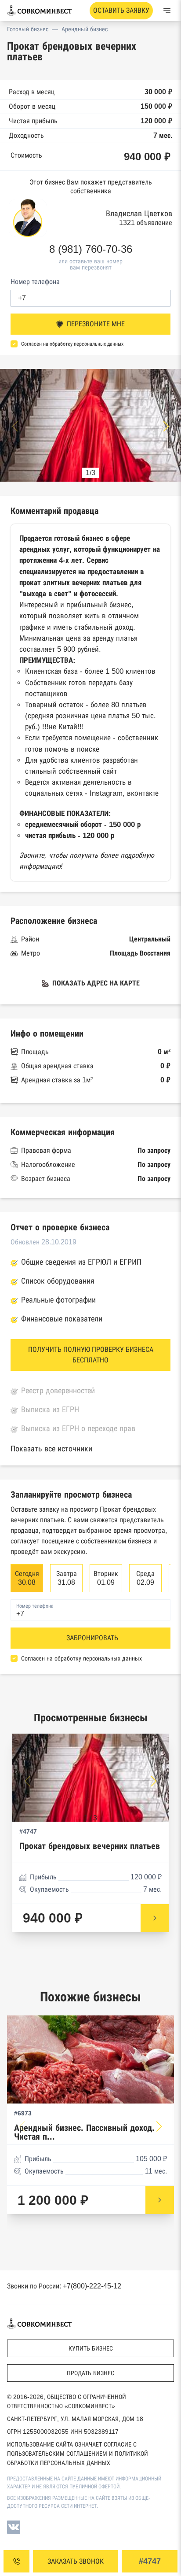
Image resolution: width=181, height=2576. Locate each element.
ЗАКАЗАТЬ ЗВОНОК (76, 2561)
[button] (166, 426)
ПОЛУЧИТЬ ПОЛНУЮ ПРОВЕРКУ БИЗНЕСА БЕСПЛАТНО (91, 1355)
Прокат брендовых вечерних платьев (90, 1846)
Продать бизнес (90, 2373)
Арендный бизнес (85, 29)
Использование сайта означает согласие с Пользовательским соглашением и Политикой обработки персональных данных (78, 2454)
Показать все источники (51, 1449)
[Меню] (167, 11)
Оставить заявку (121, 10)
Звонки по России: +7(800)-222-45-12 (64, 2286)
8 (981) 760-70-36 (91, 249)
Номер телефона (35, 282)
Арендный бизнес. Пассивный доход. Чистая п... (84, 2132)
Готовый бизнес (28, 29)
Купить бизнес (91, 2348)
